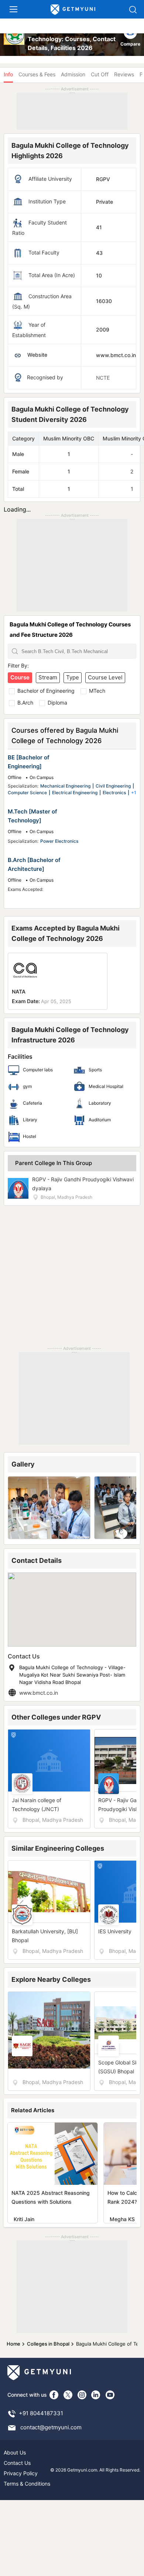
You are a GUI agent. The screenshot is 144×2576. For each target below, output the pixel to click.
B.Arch (25, 703)
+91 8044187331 (41, 2413)
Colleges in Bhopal (48, 2344)
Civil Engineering (113, 786)
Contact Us (17, 2463)
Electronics (114, 793)
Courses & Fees (37, 74)
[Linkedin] (96, 2395)
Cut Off (100, 74)
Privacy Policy (21, 2473)
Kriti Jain (24, 2219)
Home (13, 2344)
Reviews (124, 74)
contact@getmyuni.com (51, 2427)
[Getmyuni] (73, 10)
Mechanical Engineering (65, 786)
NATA (19, 991)
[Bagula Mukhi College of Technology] (15, 39)
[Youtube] (110, 2395)
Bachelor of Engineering (46, 691)
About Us (15, 2452)
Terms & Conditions (27, 2484)
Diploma (57, 703)
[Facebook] (54, 2395)
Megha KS (122, 2219)
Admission (73, 74)
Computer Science (27, 793)
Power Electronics (59, 841)
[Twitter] (68, 2395)
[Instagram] (82, 2395)
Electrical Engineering (75, 793)
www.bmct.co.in (39, 1693)
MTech (97, 691)
